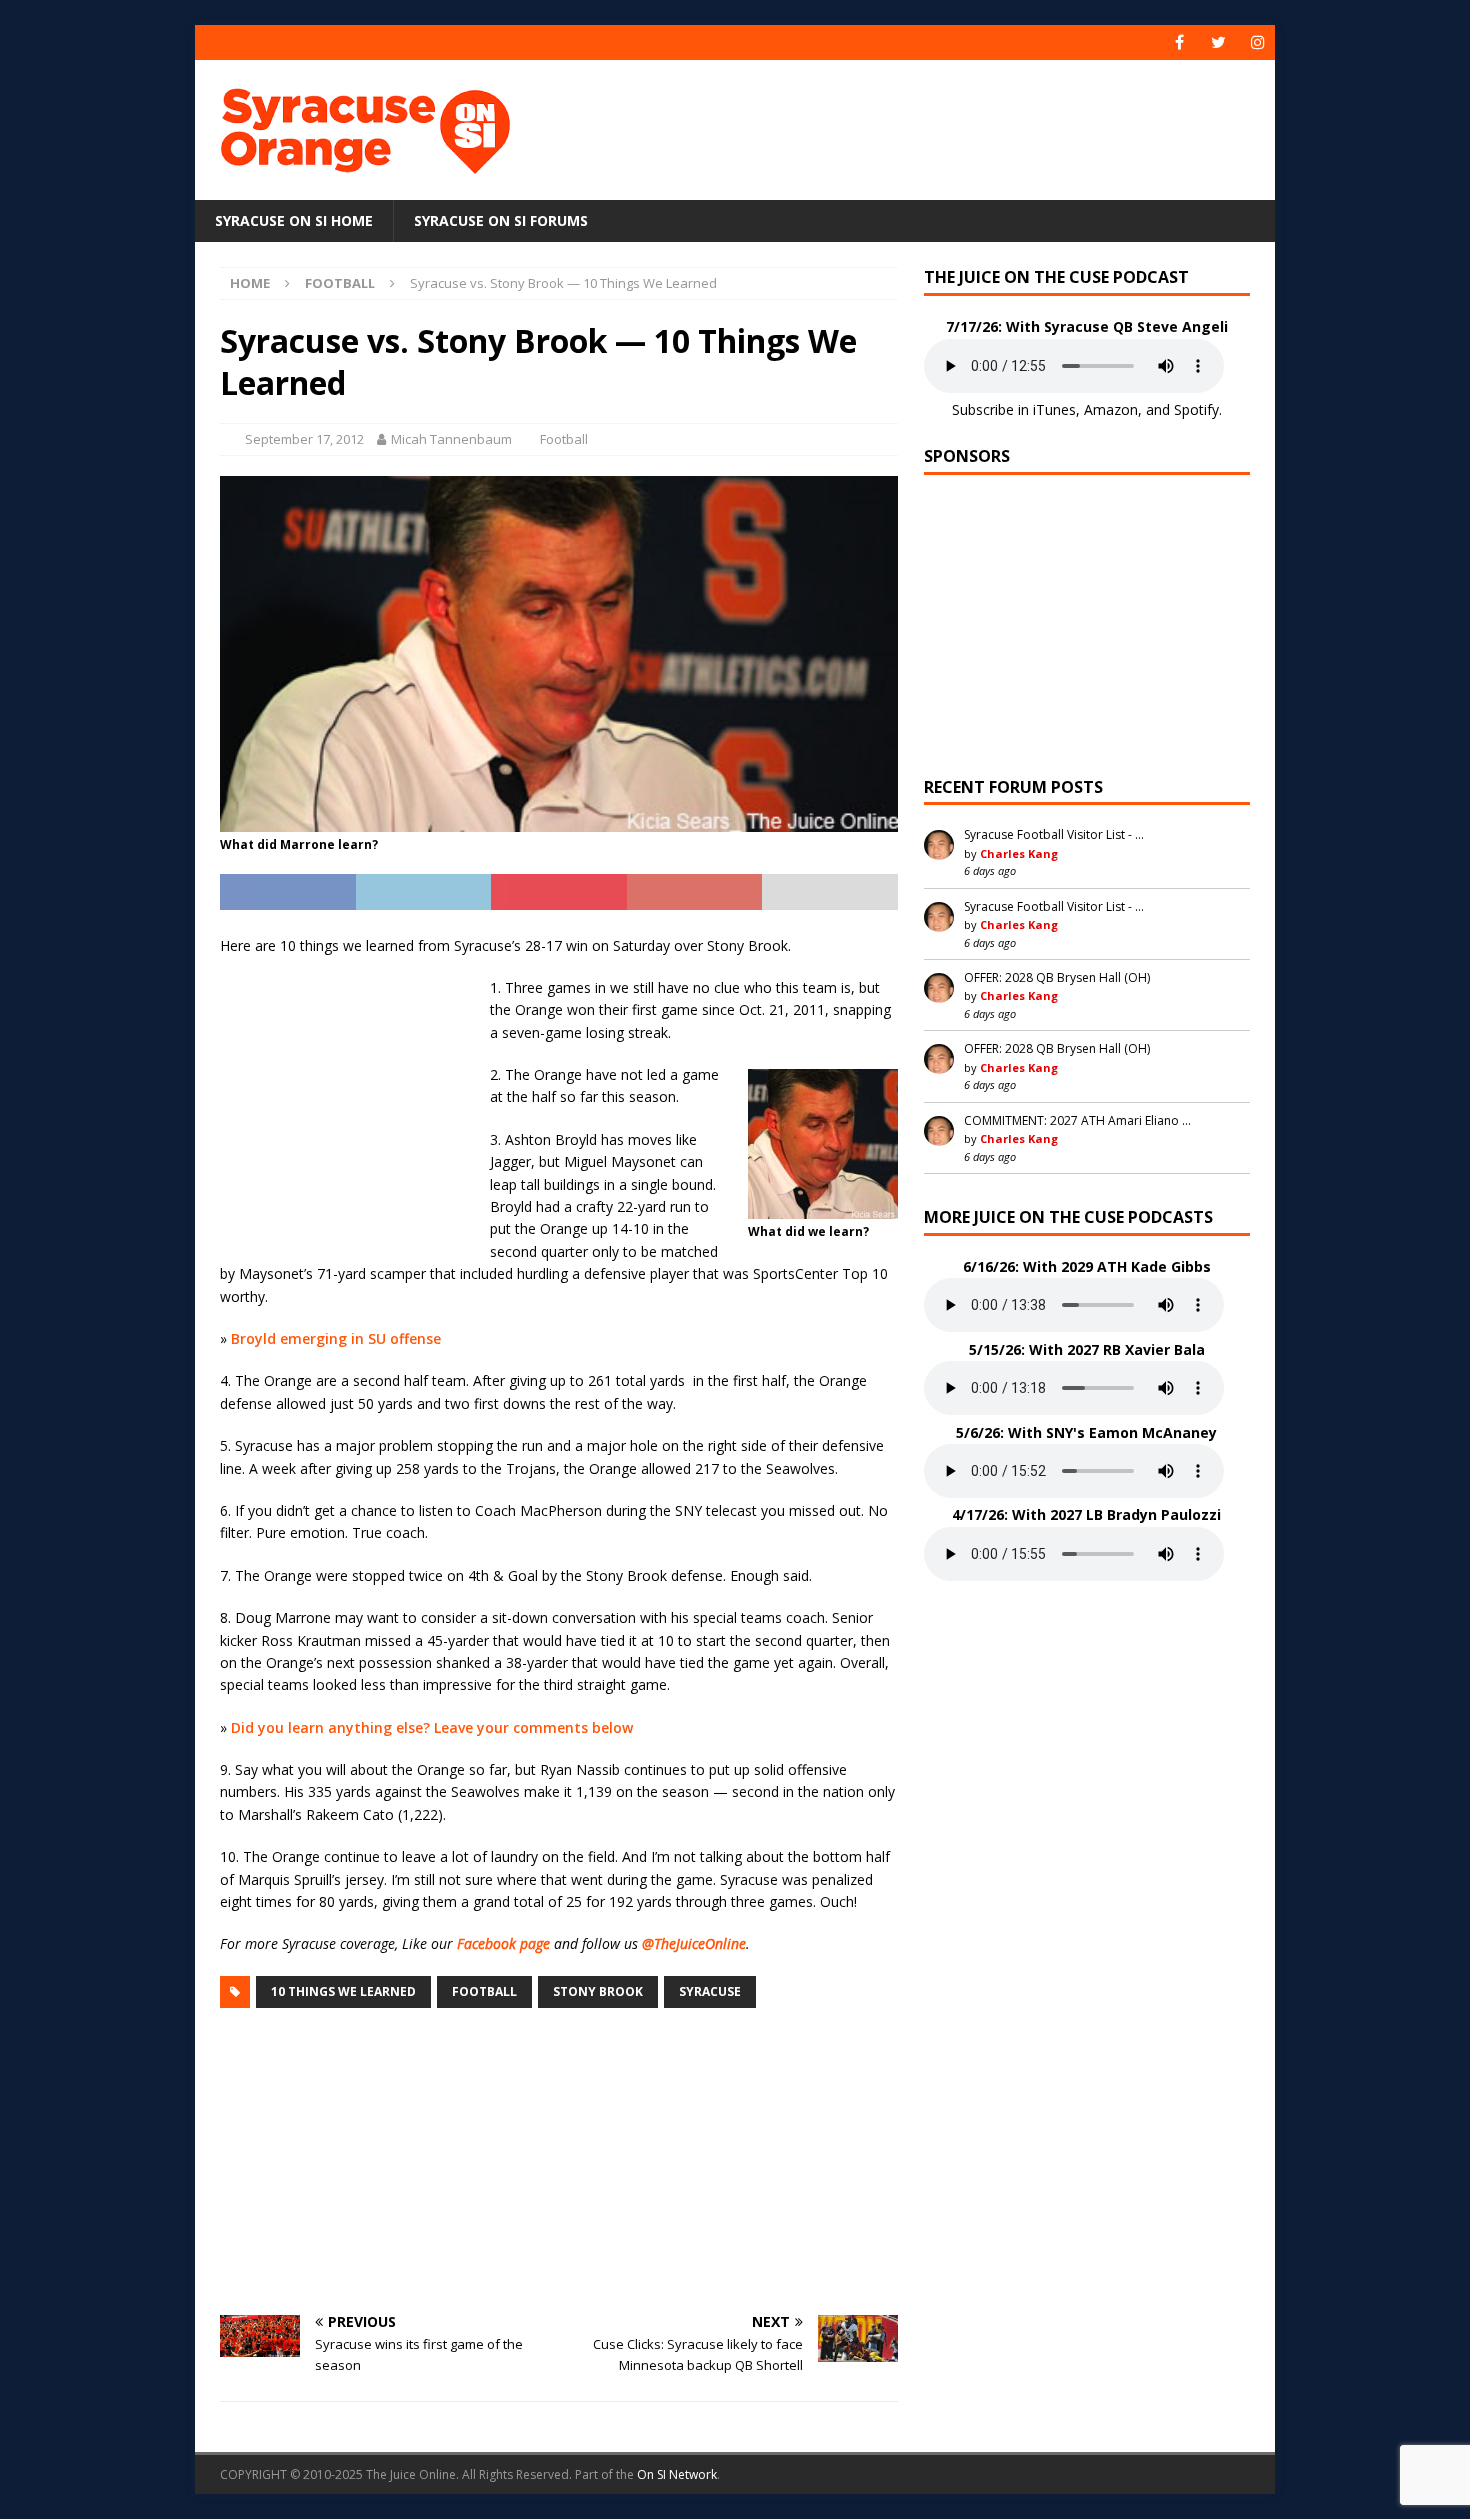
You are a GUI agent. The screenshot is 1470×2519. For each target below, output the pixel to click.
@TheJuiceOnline (694, 1943)
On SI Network (677, 2474)
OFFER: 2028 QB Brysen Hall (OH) (1057, 977)
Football (564, 439)
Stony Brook (598, 1991)
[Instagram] (1257, 42)
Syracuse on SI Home (294, 220)
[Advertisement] (928, 125)
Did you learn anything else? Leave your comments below (432, 1727)
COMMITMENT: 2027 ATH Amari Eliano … (1077, 1120)
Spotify (1196, 409)
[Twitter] (1218, 42)
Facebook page (503, 1943)
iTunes (1054, 409)
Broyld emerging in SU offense (336, 1338)
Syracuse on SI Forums (501, 220)
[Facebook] (1179, 42)
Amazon (1111, 409)
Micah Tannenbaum (451, 439)
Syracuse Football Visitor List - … (1054, 834)
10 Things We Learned (343, 1991)
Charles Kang (1019, 853)
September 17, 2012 (304, 439)
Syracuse (710, 1991)
